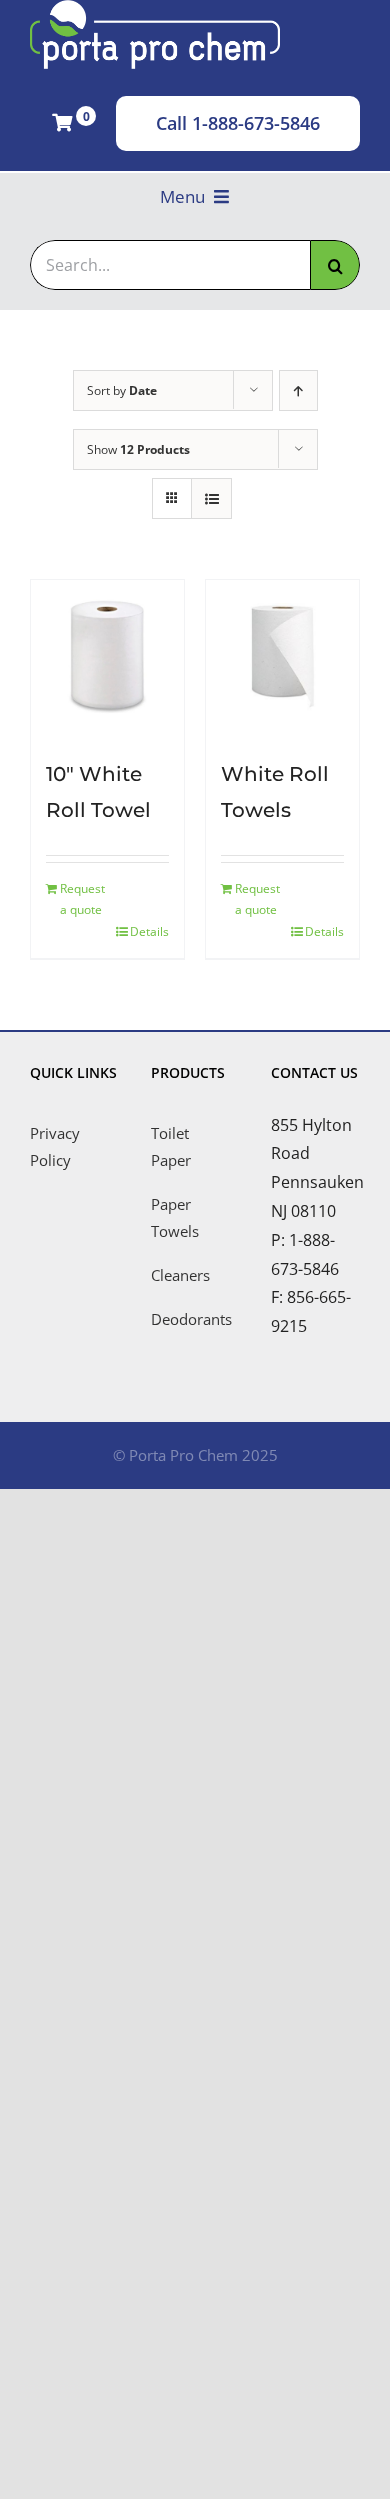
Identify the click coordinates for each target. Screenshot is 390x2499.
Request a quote (82, 899)
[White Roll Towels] (282, 656)
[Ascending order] (298, 390)
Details (149, 931)
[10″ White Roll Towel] (107, 656)
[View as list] (211, 498)
